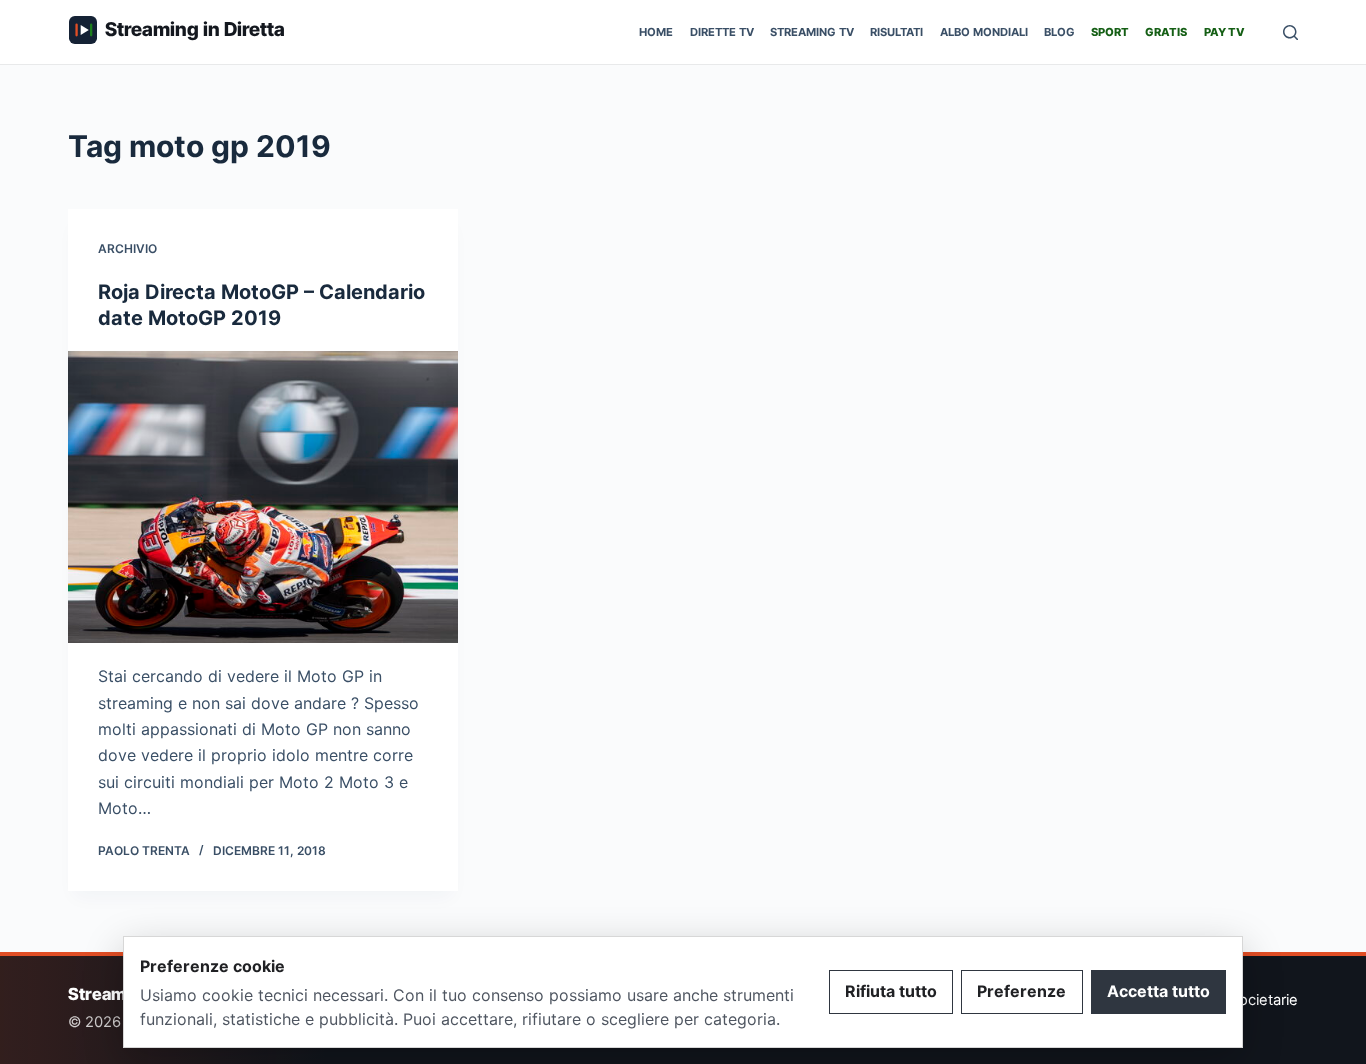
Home (656, 32)
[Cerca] (1290, 32)
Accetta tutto (1158, 991)
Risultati (896, 32)
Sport (1110, 32)
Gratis (1166, 32)
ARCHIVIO (127, 248)
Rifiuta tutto (891, 991)
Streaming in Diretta (195, 29)
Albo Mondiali (984, 32)
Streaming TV (812, 32)
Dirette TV (722, 32)
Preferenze (1021, 991)
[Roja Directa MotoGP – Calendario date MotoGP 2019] (263, 497)
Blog (1059, 32)
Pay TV (1224, 32)
